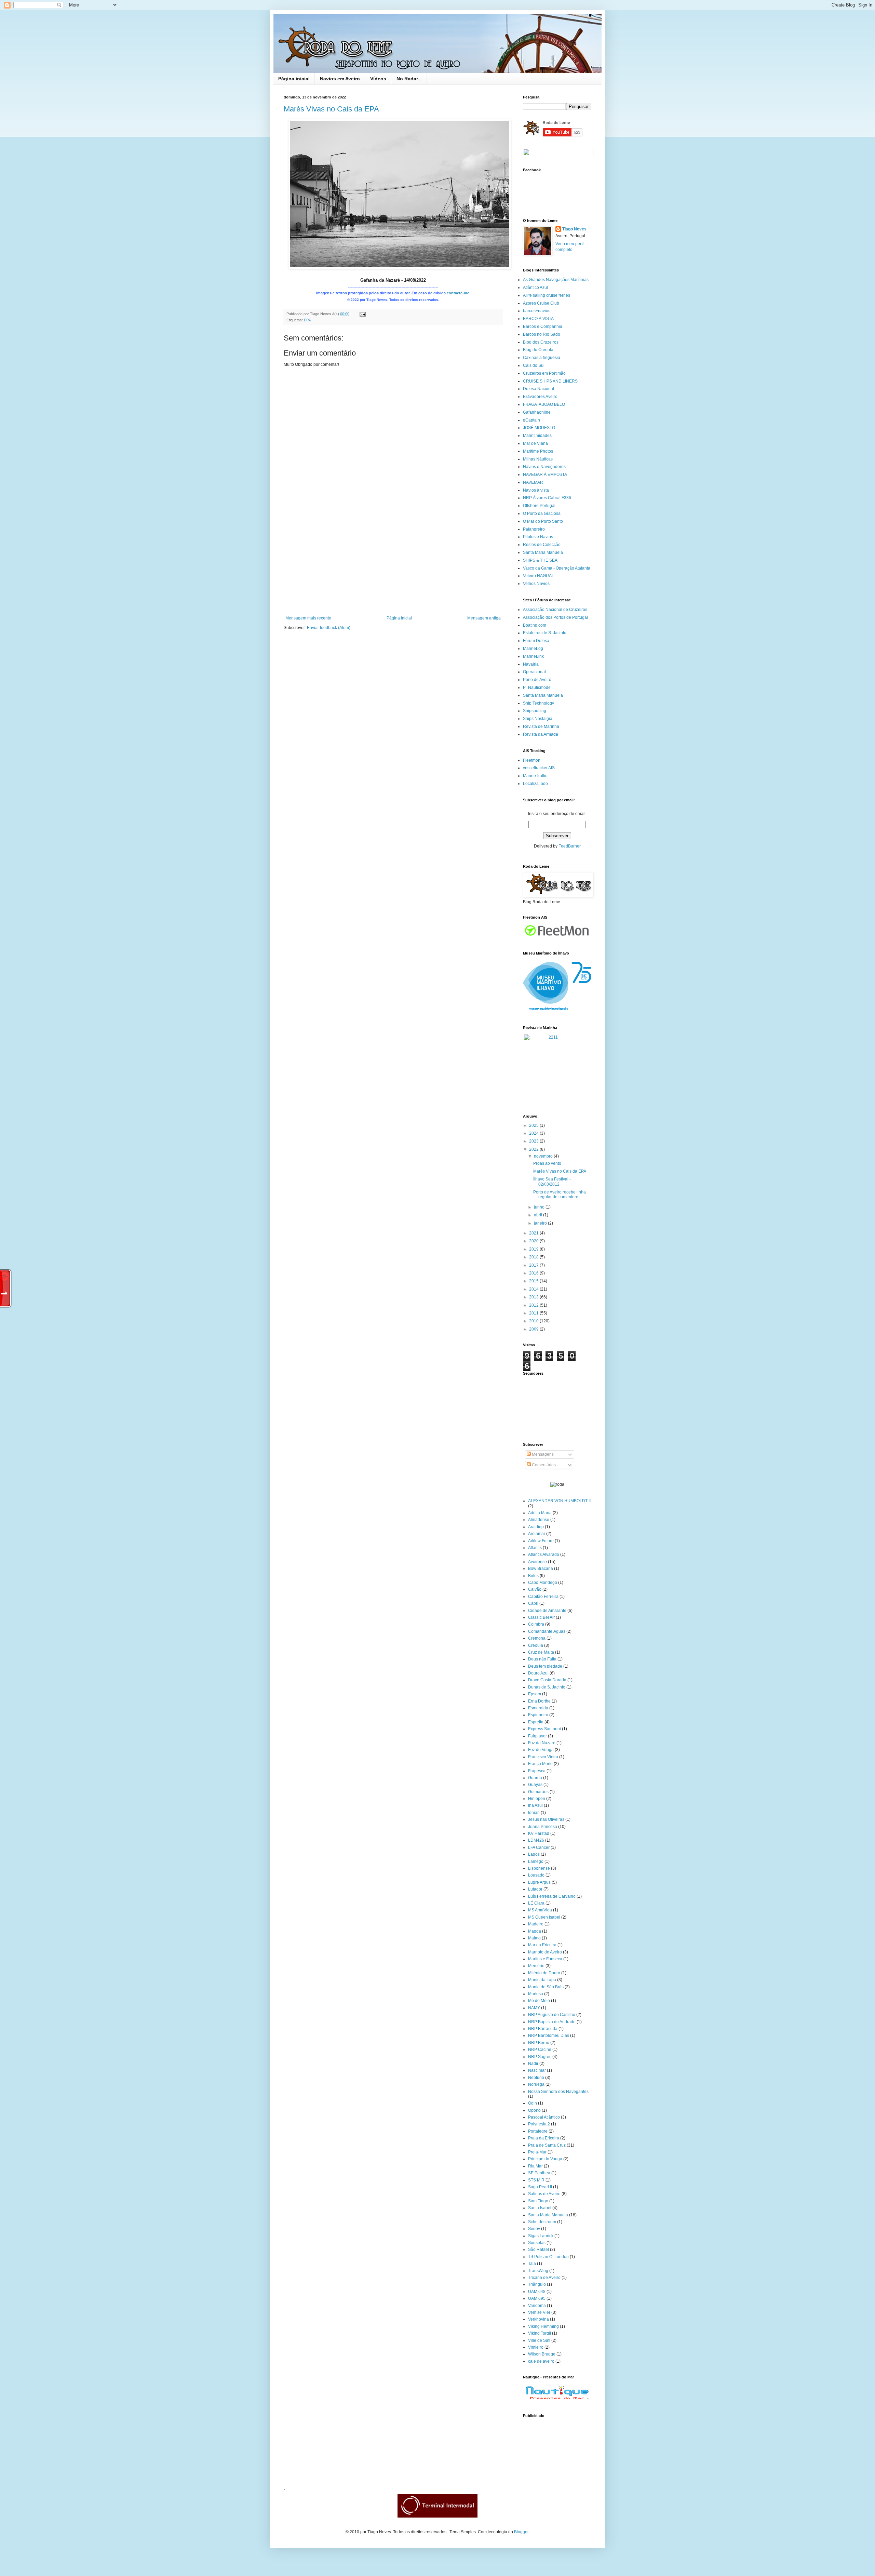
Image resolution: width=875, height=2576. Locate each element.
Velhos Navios (536, 584)
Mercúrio (536, 1966)
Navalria (531, 664)
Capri (533, 1603)
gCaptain (531, 420)
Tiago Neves (574, 229)
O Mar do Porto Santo (543, 521)
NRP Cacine (540, 2050)
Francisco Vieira (543, 1757)
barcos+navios (537, 311)
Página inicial (294, 79)
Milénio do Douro (544, 1973)
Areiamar (537, 1534)
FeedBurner (570, 846)
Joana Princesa (543, 1827)
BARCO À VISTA (538, 319)
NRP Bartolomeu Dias (549, 2036)
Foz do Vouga (541, 1750)
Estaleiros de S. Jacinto (545, 633)
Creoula (536, 1645)
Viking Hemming (543, 2326)
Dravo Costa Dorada (547, 1680)
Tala (532, 2264)
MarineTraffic (535, 776)
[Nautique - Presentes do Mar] (557, 2400)
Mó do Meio (539, 2001)
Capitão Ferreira (543, 1597)
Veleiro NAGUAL (539, 576)
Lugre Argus (539, 1882)
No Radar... (409, 79)
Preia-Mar (537, 2152)
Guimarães (538, 1792)
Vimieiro (536, 2347)
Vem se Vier (539, 2312)
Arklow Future (541, 1541)
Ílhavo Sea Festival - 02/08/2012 (552, 1182)
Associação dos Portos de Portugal (555, 617)
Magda (535, 1931)
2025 (534, 1125)
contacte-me (458, 293)
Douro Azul (538, 1673)
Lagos (534, 1854)
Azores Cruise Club (541, 303)
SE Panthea (539, 2173)
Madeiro (536, 1924)
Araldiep (536, 1527)
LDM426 (536, 1840)
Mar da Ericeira (542, 1945)
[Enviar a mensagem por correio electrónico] (362, 314)
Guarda (535, 1778)
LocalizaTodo (535, 784)
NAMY (534, 2008)
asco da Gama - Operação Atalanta (558, 568)
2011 (534, 1313)
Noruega (536, 2084)
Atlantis (535, 1548)
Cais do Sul (534, 365)
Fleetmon (532, 760)
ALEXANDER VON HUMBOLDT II (559, 1501)
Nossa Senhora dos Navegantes (558, 2092)
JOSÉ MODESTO (539, 428)
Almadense (539, 1520)
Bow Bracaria (541, 1569)
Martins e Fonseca (545, 1959)
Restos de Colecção (542, 545)
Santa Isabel (540, 2208)
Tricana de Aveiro (544, 2278)
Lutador (535, 1889)
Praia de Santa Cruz (547, 2145)
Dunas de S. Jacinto (547, 1687)
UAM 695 (537, 2298)
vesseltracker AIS (539, 768)
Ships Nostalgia (538, 719)
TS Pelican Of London (548, 2257)
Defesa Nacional (539, 389)
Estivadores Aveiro (540, 397)
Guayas (535, 1785)
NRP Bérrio (539, 2043)
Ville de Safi (539, 2340)
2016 (534, 1273)
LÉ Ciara (536, 1903)
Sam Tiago (538, 2201)
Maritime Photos (538, 451)
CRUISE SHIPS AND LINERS (550, 381)
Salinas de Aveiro (544, 2194)
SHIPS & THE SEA (540, 560)
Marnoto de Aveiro (545, 1952)
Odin (533, 2103)
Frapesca (537, 1771)
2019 (534, 1249)
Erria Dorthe (539, 1701)
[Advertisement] (393, 564)
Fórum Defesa (536, 641)
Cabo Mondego (543, 1583)
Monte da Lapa (542, 1980)
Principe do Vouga (545, 2159)
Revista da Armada (541, 734)
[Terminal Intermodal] (437, 2516)
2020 (534, 1241)
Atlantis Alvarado (544, 1554)
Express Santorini (544, 1729)
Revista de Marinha (541, 726)
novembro (544, 1156)
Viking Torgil (540, 2333)
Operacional (534, 672)
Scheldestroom (542, 2222)
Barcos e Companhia (543, 326)
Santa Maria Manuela (543, 552)
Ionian (534, 1813)
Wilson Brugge (542, 2354)
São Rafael (539, 2250)
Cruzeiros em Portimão (544, 373)
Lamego (536, 1861)
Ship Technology (539, 703)
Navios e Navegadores (544, 467)
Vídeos (378, 79)
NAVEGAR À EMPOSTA (545, 475)
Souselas (537, 2243)
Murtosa (536, 1994)
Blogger (521, 2532)
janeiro (541, 1223)
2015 (534, 1281)
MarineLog (533, 649)
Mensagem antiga (484, 618)
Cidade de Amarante (547, 1611)
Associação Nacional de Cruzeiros (555, 610)
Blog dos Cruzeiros (541, 342)
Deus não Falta (542, 1659)
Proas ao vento (547, 1163)
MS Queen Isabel (544, 1917)
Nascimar (537, 2070)
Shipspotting (535, 711)
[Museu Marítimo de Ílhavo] (557, 1012)
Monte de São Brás (546, 1987)
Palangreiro (534, 529)
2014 (534, 1289)
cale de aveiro (541, 2361)
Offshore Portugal (539, 506)
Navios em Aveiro (340, 79)
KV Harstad (539, 1833)
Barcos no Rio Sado (542, 334)
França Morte (540, 1764)
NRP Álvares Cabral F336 (547, 498)
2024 (534, 1133)
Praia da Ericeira (544, 2138)
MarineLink (533, 656)
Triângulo (537, 2284)
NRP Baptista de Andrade (552, 2022)
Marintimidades (537, 436)
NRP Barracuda (543, 2029)
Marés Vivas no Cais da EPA (331, 109)
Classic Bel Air (541, 1617)
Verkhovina (539, 2319)
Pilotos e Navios (538, 537)
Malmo (534, 1938)
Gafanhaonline (537, 412)
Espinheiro (538, 1715)
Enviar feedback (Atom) (329, 628)
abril (539, 1215)
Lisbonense (539, 1868)
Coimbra (536, 1624)
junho (540, 1207)
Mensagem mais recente (308, 618)
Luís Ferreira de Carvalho (552, 1896)
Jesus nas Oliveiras (546, 1819)
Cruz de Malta (541, 1652)
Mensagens (542, 1454)
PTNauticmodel (537, 688)
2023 (534, 1141)
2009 (534, 1329)
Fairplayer (537, 1736)
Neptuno (536, 2078)
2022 (534, 1149)
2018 (534, 1257)
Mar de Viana (535, 443)
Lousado (536, 1875)
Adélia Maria (540, 1513)
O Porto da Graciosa (542, 513)
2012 (534, 1305)
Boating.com (535, 625)
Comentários (543, 1465)
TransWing (538, 2271)
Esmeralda (538, 1708)
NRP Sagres (540, 2057)
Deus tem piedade (545, 1666)
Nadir (533, 2064)
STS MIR (536, 2180)
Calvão (535, 1589)
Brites (533, 1576)
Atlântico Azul (535, 288)
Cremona (537, 1638)
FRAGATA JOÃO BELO (544, 404)
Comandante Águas (547, 1631)
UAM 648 (537, 2292)
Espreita (536, 1722)
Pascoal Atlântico (544, 2117)
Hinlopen (537, 1799)
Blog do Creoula (538, 350)
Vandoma (537, 2306)
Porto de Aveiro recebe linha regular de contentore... (560, 1194)
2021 (534, 1233)
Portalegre (538, 2131)
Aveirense (537, 1562)
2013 (534, 1297)
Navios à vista (536, 490)
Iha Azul (535, 1805)
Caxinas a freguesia (542, 358)
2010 (534, 1321)
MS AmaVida (540, 1910)
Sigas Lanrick (541, 2236)
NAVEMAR (533, 482)
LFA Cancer (539, 1847)
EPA (307, 320)
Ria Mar (535, 2166)
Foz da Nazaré (542, 1743)
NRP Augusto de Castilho (552, 2015)
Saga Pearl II (540, 2187)
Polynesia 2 (539, 2124)
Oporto (534, 2110)
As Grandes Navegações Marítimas (556, 280)
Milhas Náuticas (538, 459)
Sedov (534, 2229)
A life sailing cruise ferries (547, 295)
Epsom (535, 1694)
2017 (534, 1265)
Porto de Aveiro (537, 680)
